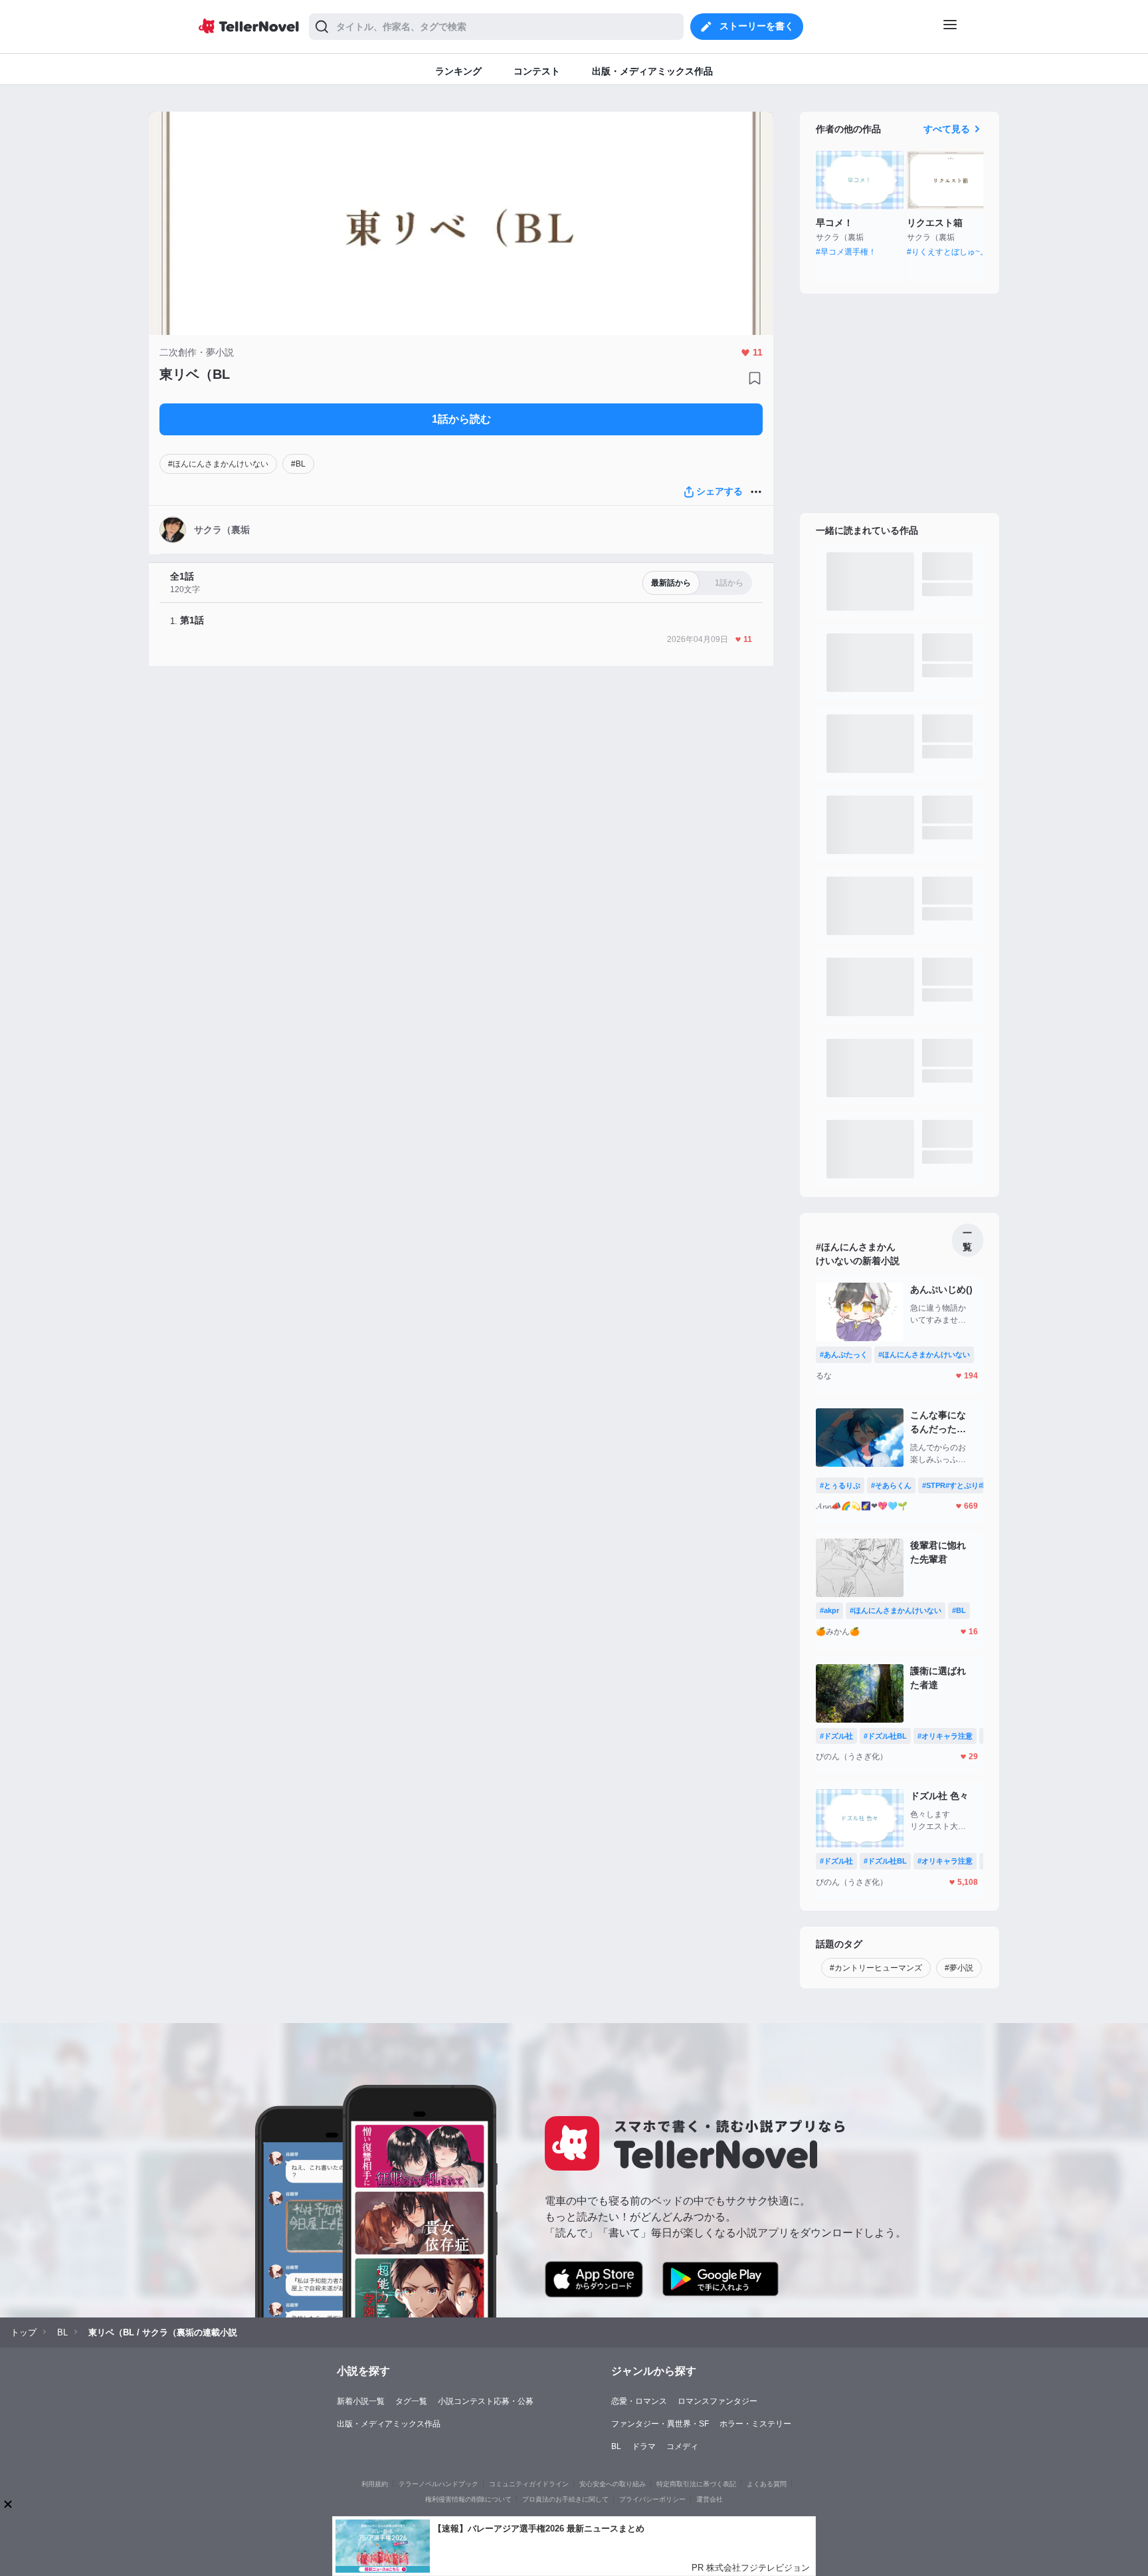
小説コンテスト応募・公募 (486, 2401)
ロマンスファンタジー (717, 2401)
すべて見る (947, 129)
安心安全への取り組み (613, 2484)
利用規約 (375, 2484)
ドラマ (644, 2446)
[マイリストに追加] (755, 378)
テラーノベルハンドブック (438, 2484)
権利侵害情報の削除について (468, 2499)
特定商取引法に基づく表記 (696, 2484)
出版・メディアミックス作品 (389, 2424)
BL (616, 2446)
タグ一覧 (411, 2401)
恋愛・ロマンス (639, 2401)
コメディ (682, 2446)
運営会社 (710, 2499)
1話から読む (461, 419)
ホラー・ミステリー (755, 2424)
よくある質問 (767, 2484)
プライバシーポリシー (652, 2499)
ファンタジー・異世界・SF (660, 2424)
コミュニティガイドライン (529, 2484)
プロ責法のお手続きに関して (565, 2499)
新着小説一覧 (361, 2401)
